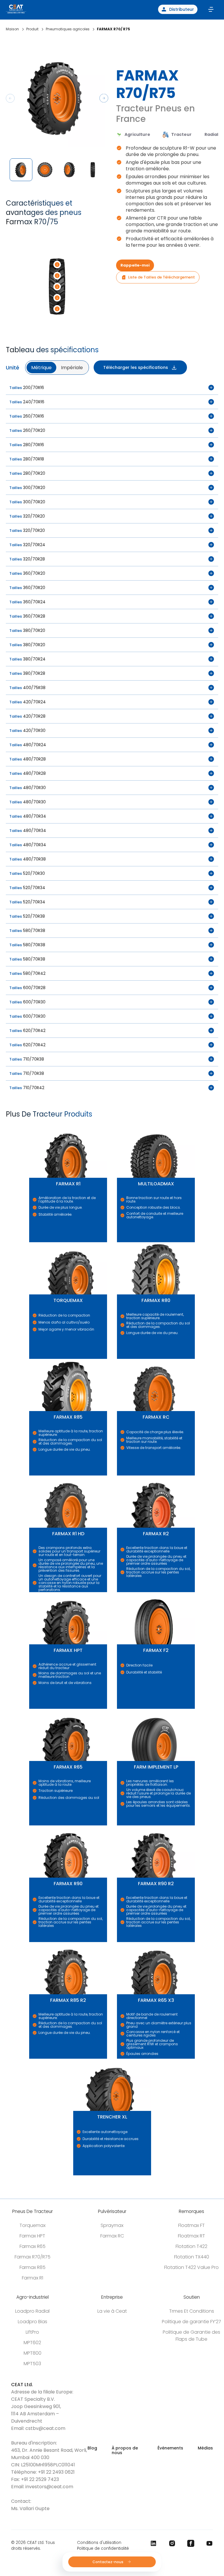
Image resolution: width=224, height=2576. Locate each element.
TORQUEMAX (31, 1242)
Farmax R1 (33, 2278)
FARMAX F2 (118, 1592)
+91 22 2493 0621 (56, 2472)
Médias (205, 2448)
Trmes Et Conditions (192, 2311)
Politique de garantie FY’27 (191, 2322)
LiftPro (32, 2332)
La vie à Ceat (112, 2311)
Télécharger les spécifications (136, 367)
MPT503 (32, 2364)
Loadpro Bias (33, 2322)
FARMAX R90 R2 (119, 1826)
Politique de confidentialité (103, 2548)
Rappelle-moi (135, 265)
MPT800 (33, 2353)
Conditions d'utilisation (99, 2543)
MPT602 (32, 2343)
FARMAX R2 (118, 1476)
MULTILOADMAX (119, 1126)
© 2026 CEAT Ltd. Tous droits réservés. (33, 2546)
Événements (170, 2448)
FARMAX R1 (30, 1126)
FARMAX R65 (31, 1709)
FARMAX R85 (31, 1359)
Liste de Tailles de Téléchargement (161, 277)
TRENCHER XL (75, 2059)
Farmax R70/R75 (33, 2257)
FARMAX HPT (31, 1592)
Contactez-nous (108, 2562)
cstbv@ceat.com (45, 2428)
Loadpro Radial (32, 2311)
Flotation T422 (191, 2246)
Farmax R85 (33, 2267)
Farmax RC (112, 2236)
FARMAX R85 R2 (31, 1942)
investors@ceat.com (49, 2487)
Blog (92, 2448)
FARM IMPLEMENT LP (120, 1709)
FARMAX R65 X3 (119, 1942)
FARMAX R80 (118, 1242)
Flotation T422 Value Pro (191, 2267)
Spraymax (112, 2225)
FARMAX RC (118, 1359)
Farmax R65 (33, 2246)
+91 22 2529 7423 (40, 2479)
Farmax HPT (32, 2236)
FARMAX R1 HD (31, 1476)
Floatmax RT (191, 2236)
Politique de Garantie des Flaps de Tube (191, 2336)
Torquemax (33, 2225)
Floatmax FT (191, 2225)
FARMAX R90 (31, 1826)
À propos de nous (125, 2450)
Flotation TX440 (192, 2257)
